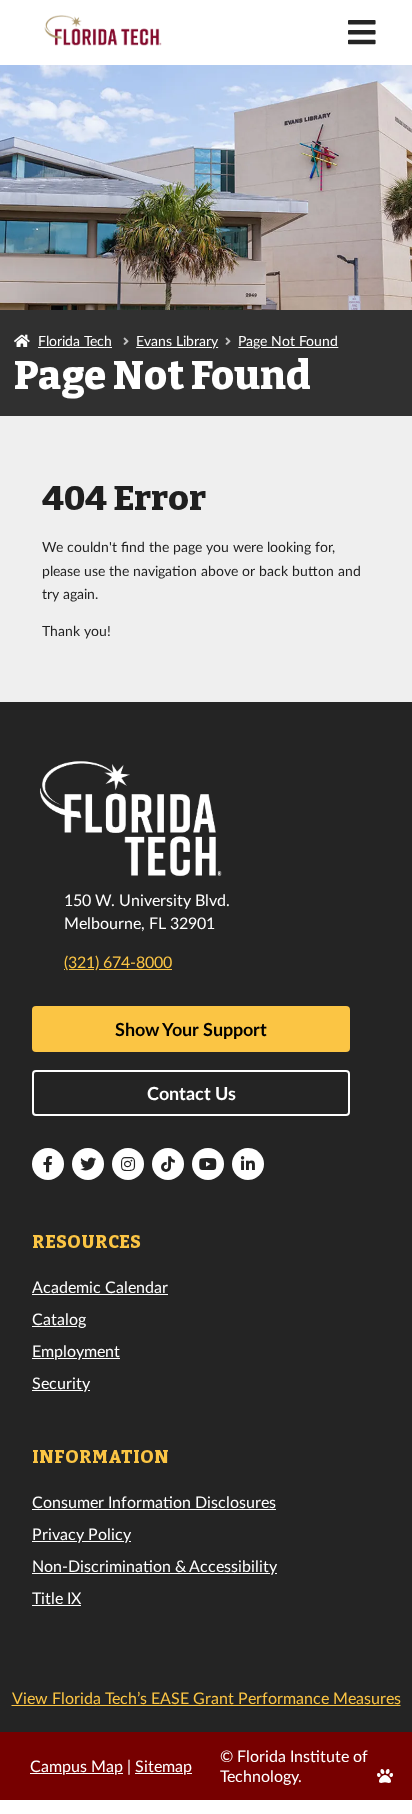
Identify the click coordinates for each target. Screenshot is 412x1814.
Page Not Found (288, 340)
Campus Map (76, 1765)
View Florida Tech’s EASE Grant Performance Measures (206, 1697)
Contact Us (191, 1093)
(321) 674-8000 (118, 961)
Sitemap (163, 1765)
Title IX (56, 1597)
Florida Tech (75, 340)
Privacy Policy (81, 1533)
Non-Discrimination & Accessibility (154, 1565)
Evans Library (177, 340)
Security (61, 1382)
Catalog (59, 1318)
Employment (76, 1350)
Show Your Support (191, 1029)
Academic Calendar (100, 1286)
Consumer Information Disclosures (154, 1501)
